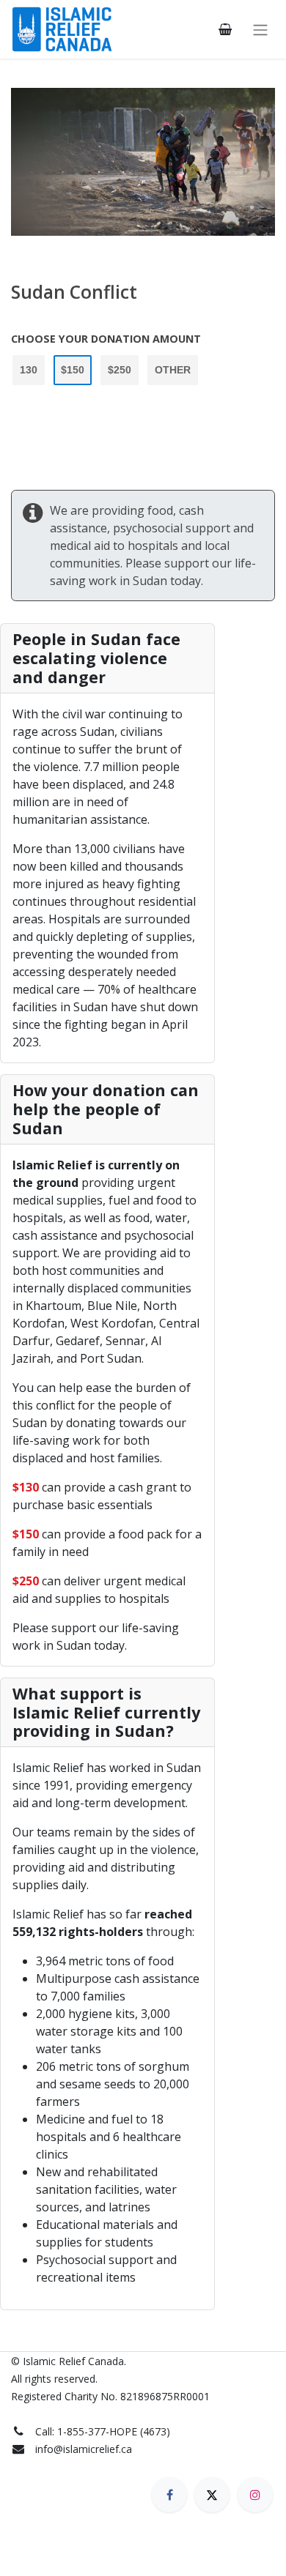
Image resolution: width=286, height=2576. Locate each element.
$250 (120, 370)
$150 (73, 370)
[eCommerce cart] (225, 29)
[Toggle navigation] (260, 29)
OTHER (173, 370)
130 (29, 370)
